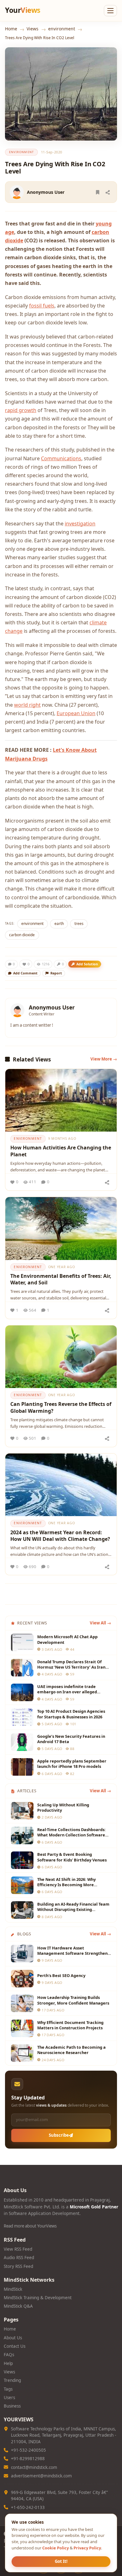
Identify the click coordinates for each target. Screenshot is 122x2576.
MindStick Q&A (18, 2306)
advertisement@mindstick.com (41, 2476)
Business (12, 2406)
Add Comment (25, 973)
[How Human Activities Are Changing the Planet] (61, 1100)
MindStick (13, 2289)
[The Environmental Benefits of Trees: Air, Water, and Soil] (61, 1228)
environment (62, 29)
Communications (61, 458)
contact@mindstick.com (34, 2467)
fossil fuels (42, 306)
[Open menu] (110, 11)
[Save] (98, 192)
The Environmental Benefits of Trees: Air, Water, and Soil (61, 1279)
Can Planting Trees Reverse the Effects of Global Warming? (61, 1407)
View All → (100, 1623)
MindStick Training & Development (38, 2298)
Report (56, 973)
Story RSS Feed (18, 2266)
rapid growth (21, 410)
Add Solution (87, 964)
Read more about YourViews (30, 2226)
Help (8, 2363)
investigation (80, 524)
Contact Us (15, 2346)
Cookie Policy (56, 2548)
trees (79, 924)
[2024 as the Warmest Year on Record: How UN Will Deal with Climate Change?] (61, 1485)
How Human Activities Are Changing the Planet (61, 1151)
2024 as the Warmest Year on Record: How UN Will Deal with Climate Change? (60, 1536)
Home (11, 29)
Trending (12, 2380)
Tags (8, 2389)
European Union (76, 713)
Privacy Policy (87, 2548)
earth (59, 924)
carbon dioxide (22, 935)
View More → (104, 1059)
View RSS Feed (18, 2249)
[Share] (108, 192)
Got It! (61, 2561)
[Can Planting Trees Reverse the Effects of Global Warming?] (61, 1357)
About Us (13, 2338)
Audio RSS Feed (19, 2258)
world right (27, 705)
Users (9, 2398)
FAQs (9, 2355)
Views (33, 29)
